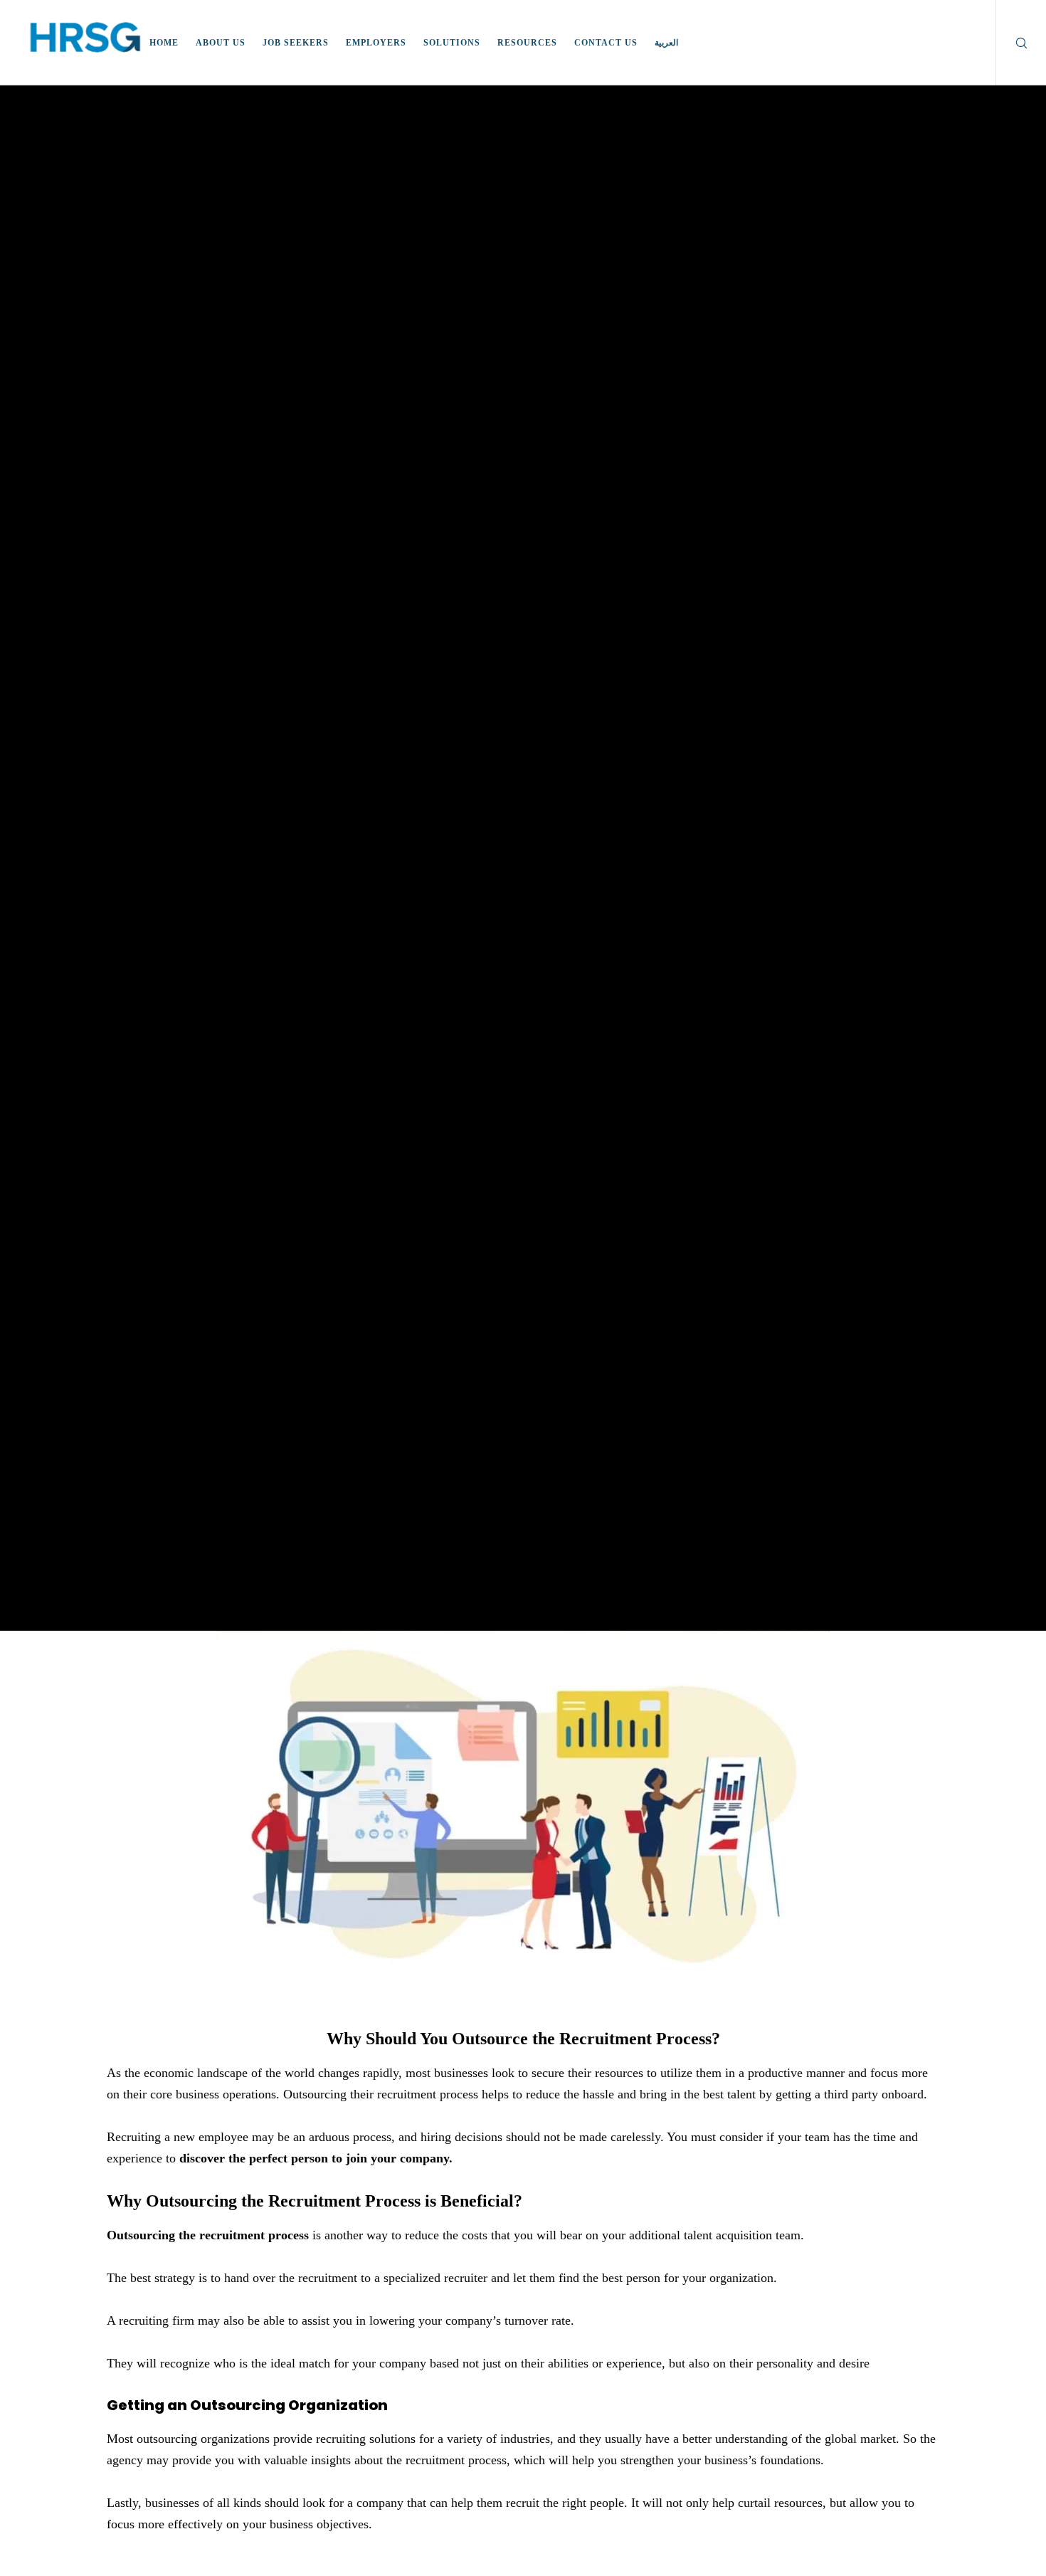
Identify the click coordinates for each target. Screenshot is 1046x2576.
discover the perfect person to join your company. (316, 2158)
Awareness (523, 818)
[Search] (1012, 43)
